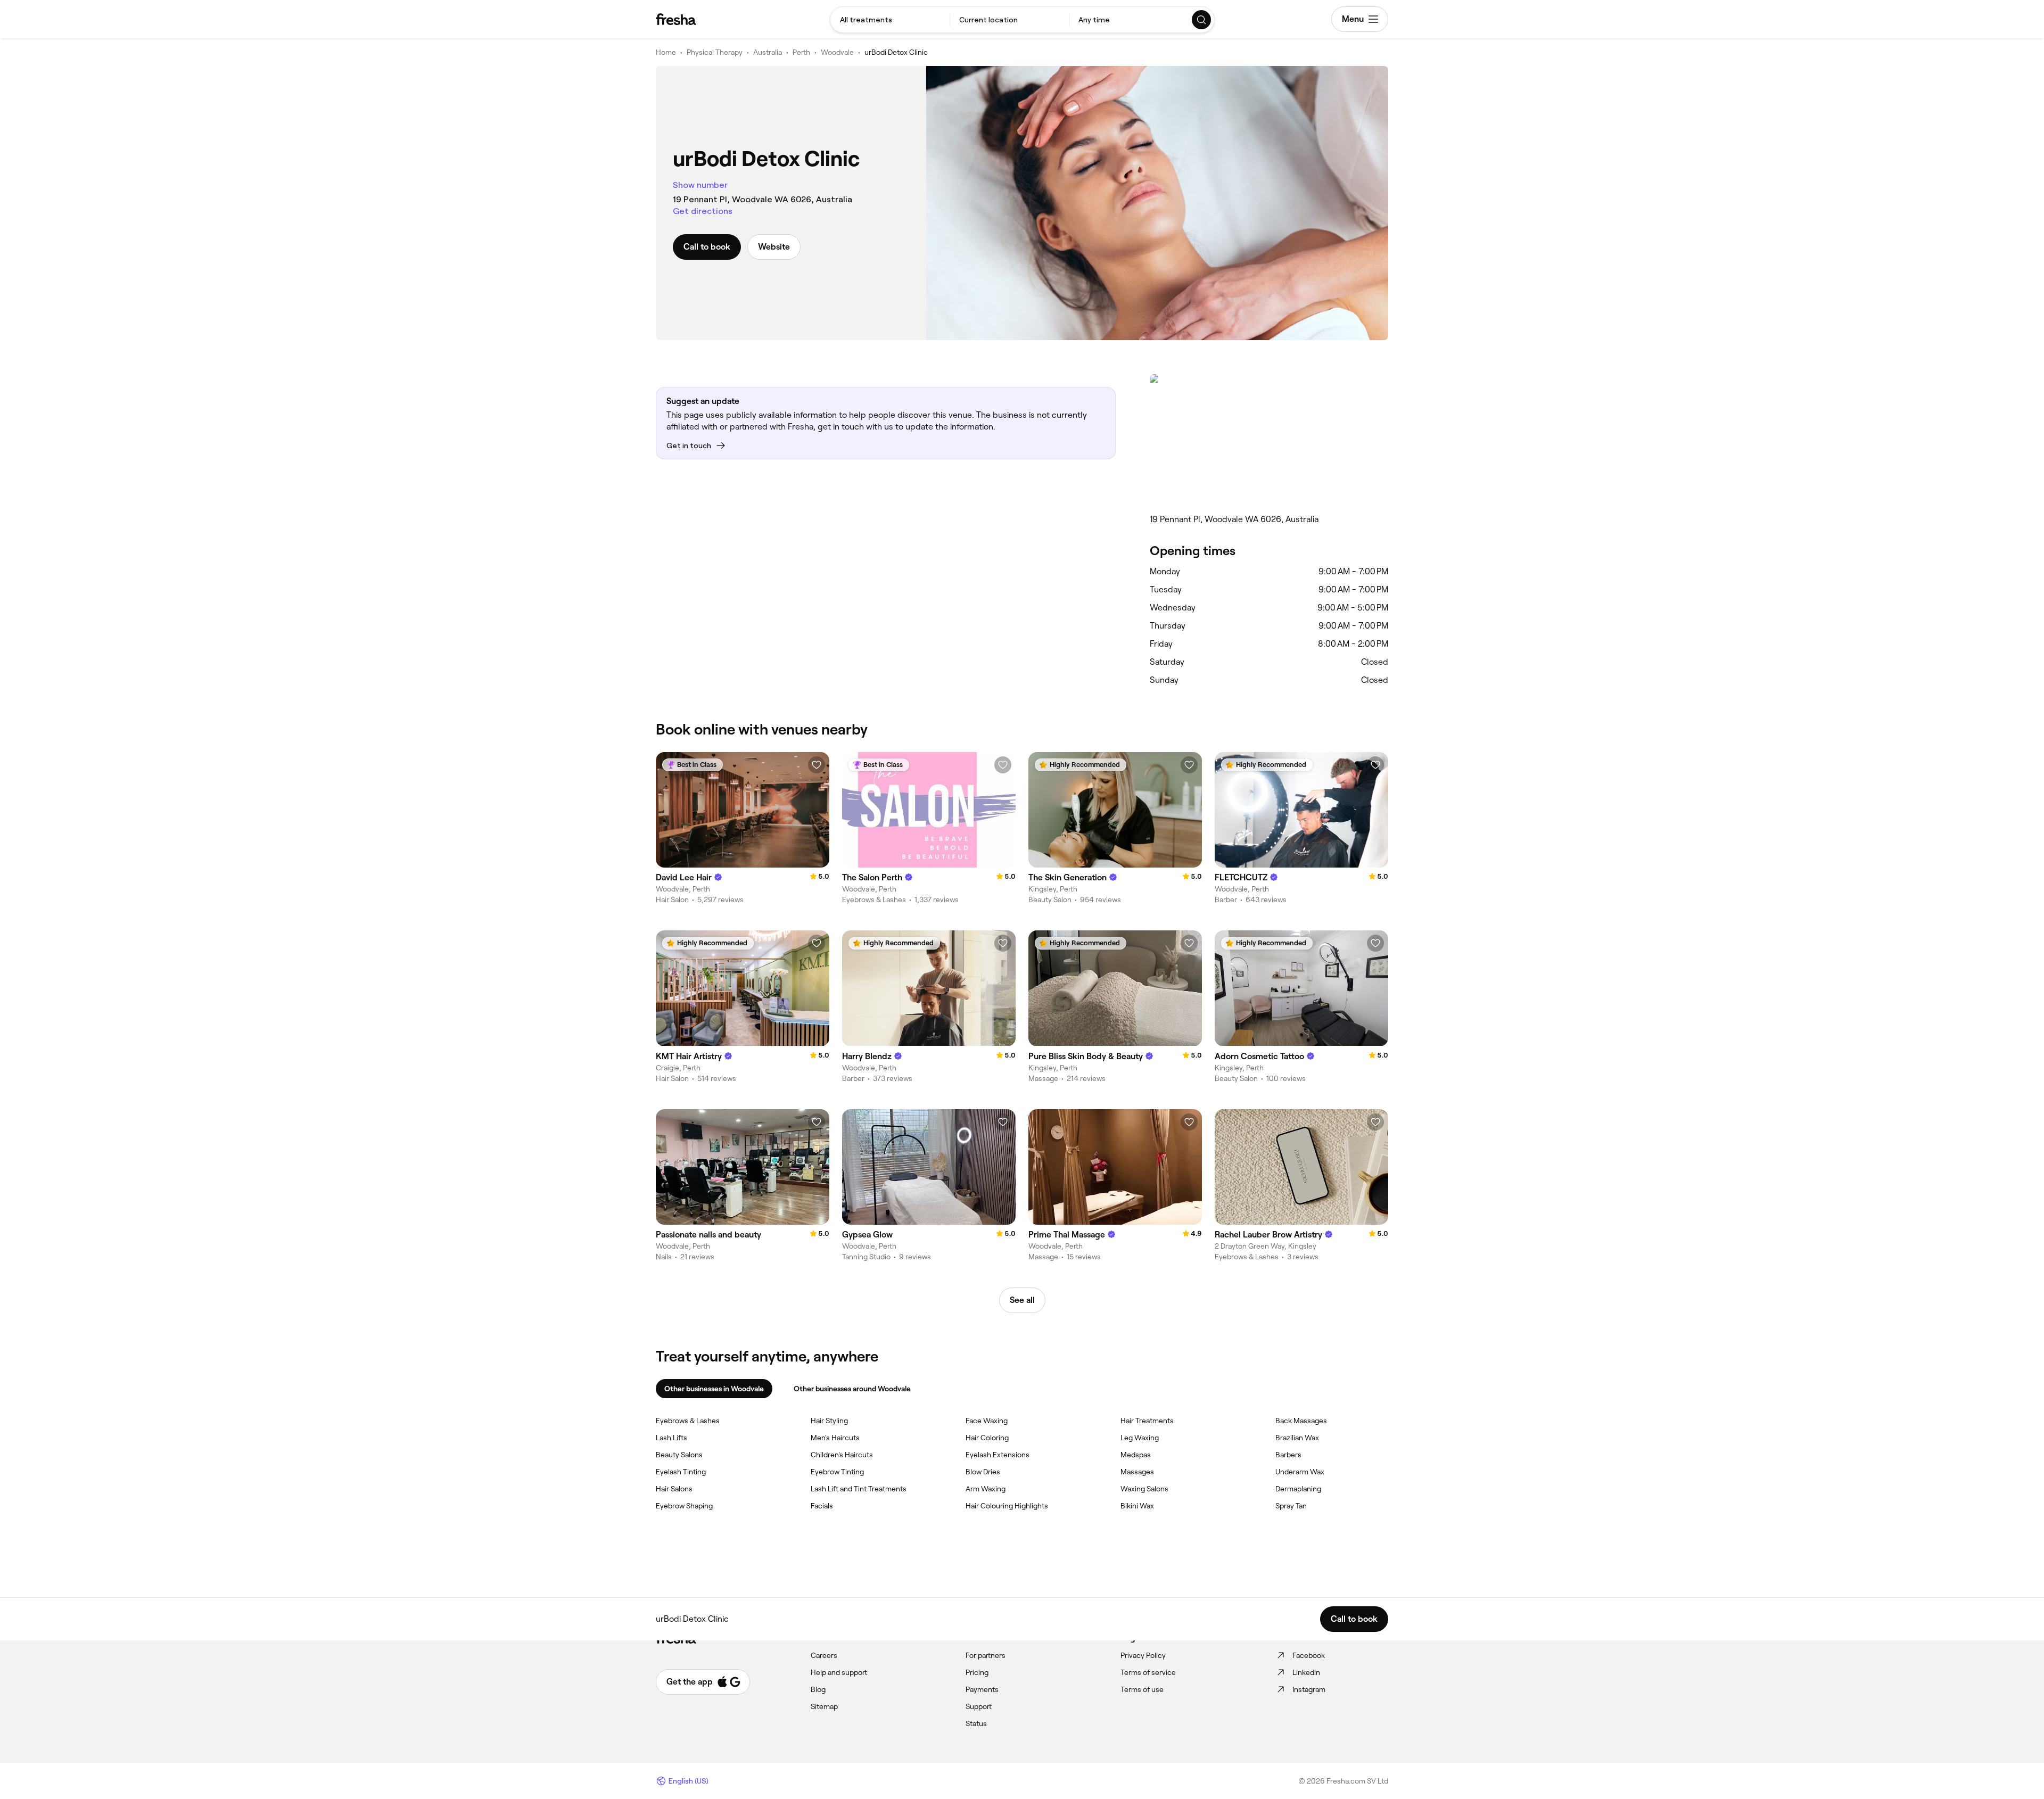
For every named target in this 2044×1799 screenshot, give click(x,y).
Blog (818, 1689)
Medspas (1136, 1455)
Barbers (1288, 1455)
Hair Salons (674, 1489)
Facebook (1309, 1655)
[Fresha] (676, 19)
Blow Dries (983, 1472)
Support (979, 1706)
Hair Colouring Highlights (1007, 1506)
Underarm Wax (1300, 1472)
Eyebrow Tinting (837, 1472)
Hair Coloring (987, 1438)
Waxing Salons (1144, 1489)
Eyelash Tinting (681, 1472)
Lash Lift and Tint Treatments (859, 1489)
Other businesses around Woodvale (852, 1389)
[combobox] (890, 20)
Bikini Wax (1137, 1506)
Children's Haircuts (842, 1455)
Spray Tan (1291, 1506)
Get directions (703, 211)
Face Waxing (987, 1421)
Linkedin (1306, 1672)
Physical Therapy (715, 52)
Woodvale (837, 52)
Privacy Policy (1143, 1655)
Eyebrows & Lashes (688, 1421)
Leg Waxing (1140, 1438)
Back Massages (1301, 1421)
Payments (982, 1689)
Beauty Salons (679, 1455)
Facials (822, 1506)
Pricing (977, 1672)
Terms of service (1148, 1672)
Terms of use (1142, 1689)
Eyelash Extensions (998, 1455)
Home (666, 52)
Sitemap (824, 1706)
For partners (986, 1655)
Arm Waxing (986, 1489)
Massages (1137, 1472)
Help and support (839, 1672)
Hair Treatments (1147, 1421)
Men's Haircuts (835, 1438)
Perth (801, 52)
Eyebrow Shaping (684, 1506)
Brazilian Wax (1297, 1438)
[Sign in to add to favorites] (817, 765)
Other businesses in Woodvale (714, 1389)
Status (976, 1723)
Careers (824, 1655)
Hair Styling (829, 1421)
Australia (768, 52)
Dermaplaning (1298, 1489)
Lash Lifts (671, 1438)
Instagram (1309, 1689)
